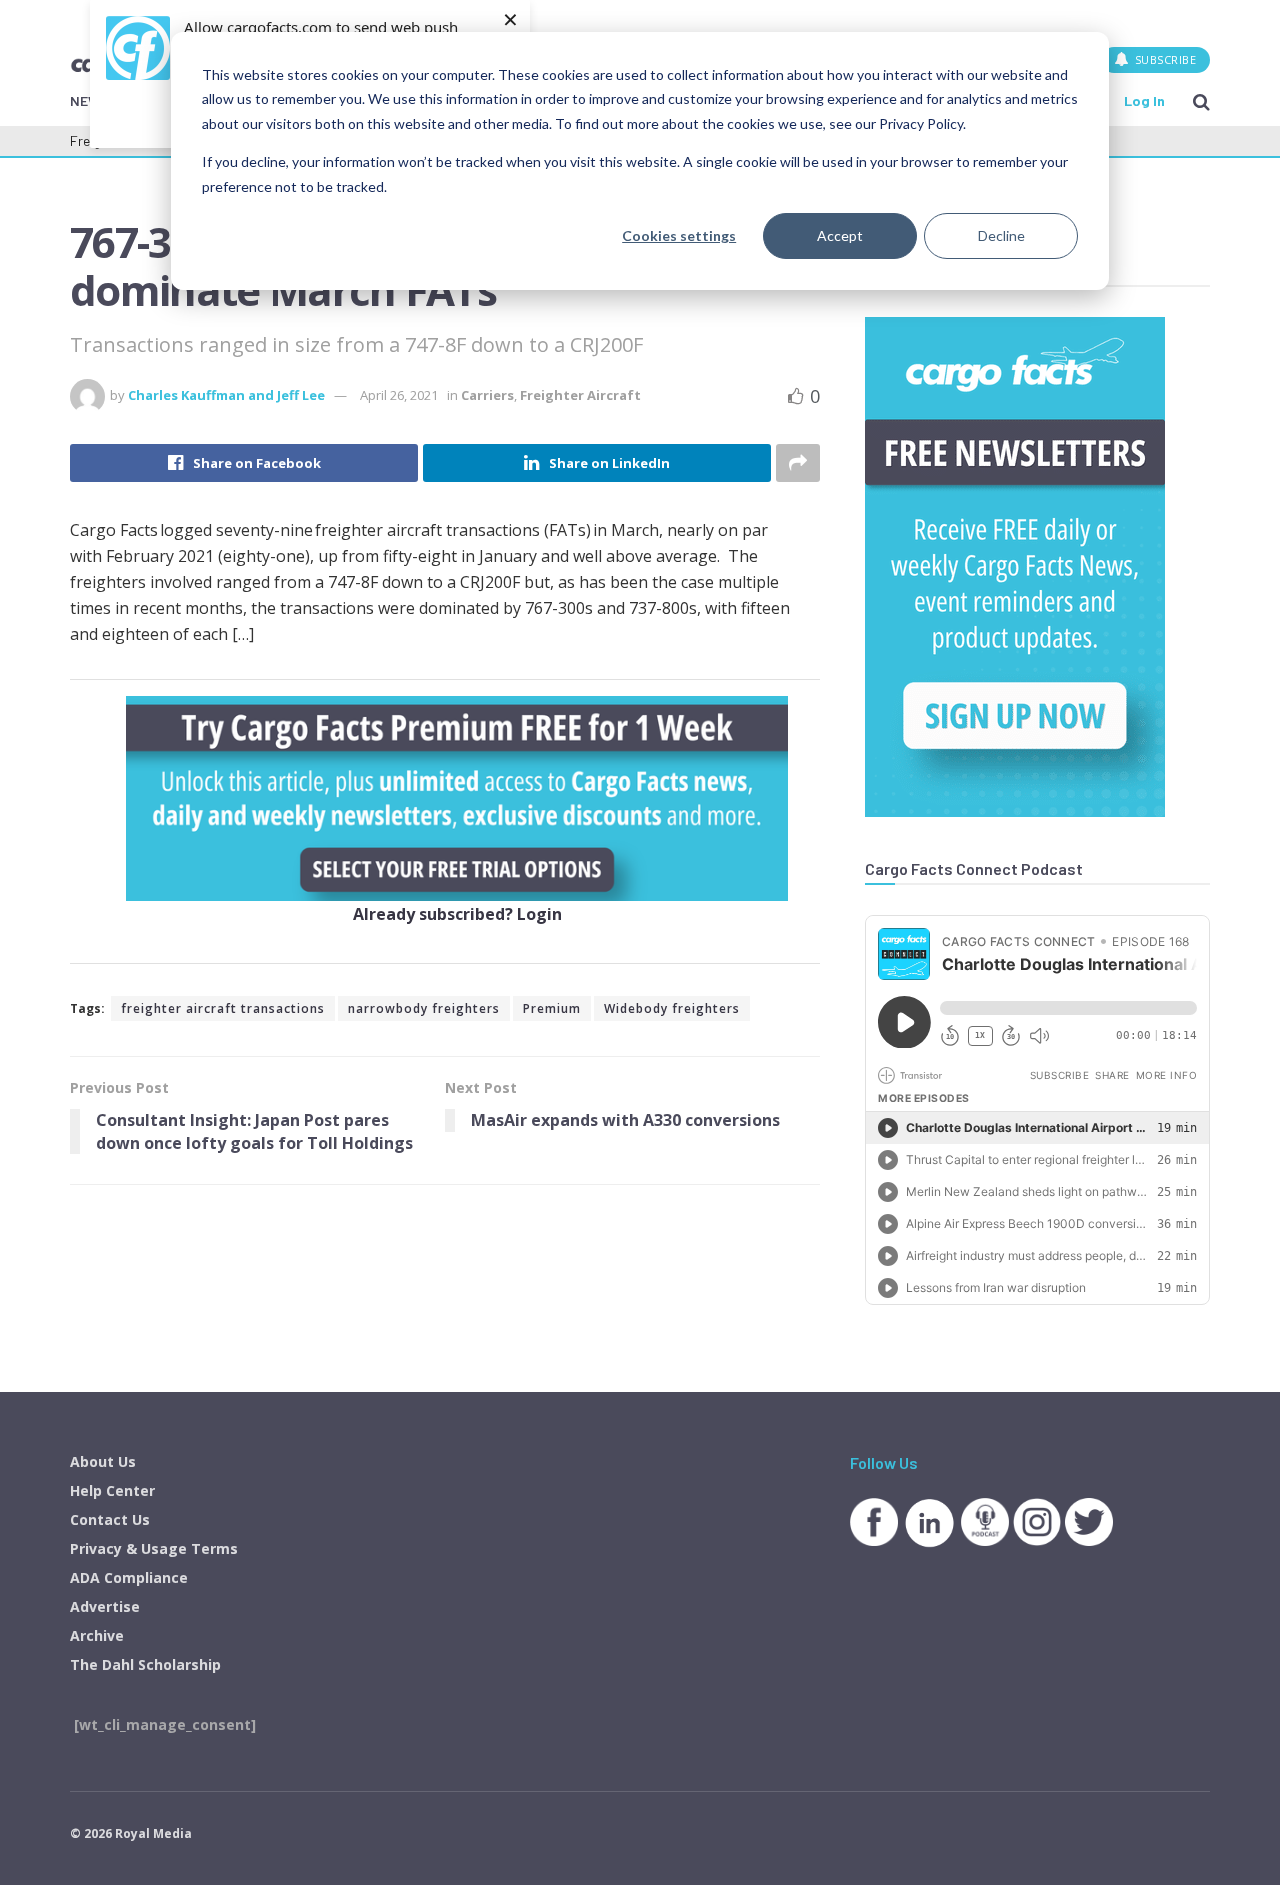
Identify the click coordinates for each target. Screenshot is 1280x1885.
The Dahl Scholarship (145, 1664)
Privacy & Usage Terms (154, 1548)
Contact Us (110, 1519)
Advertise (105, 1606)
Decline (1001, 235)
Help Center (112, 1490)
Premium (552, 1008)
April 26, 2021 (399, 395)
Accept (840, 235)
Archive (97, 1635)
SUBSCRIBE (1163, 59)
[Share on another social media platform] (798, 463)
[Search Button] (1201, 101)
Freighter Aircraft (580, 395)
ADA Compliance (129, 1577)
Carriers (487, 395)
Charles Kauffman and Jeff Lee (226, 395)
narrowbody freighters (424, 1008)
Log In (1144, 100)
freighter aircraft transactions (223, 1008)
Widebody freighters (672, 1008)
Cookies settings (679, 235)
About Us (103, 1461)
